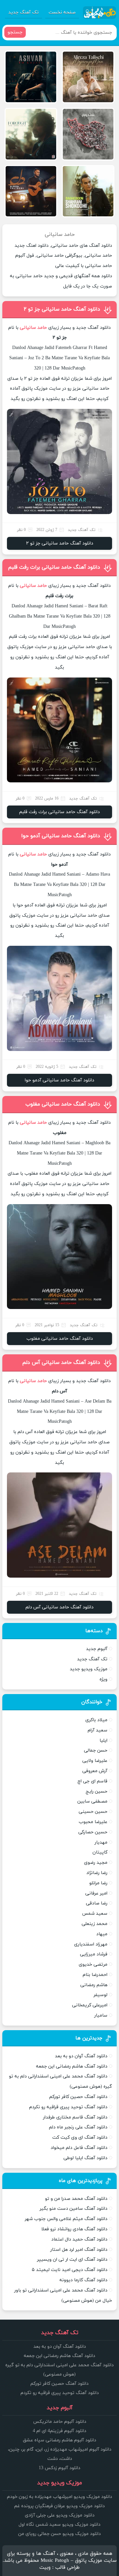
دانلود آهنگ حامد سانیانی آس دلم (61, 1363)
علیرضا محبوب (93, 1822)
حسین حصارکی (93, 1832)
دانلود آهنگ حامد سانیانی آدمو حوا (61, 836)
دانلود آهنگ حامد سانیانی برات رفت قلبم (54, 567)
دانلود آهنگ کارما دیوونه (83, 2280)
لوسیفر (100, 1995)
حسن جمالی (96, 1750)
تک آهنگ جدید (23, 12)
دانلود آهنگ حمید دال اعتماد (79, 2239)
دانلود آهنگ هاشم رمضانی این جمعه (72, 2066)
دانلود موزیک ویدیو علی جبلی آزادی (60, 2515)
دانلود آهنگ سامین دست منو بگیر (74, 2209)
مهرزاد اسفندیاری (91, 1944)
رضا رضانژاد (97, 1873)
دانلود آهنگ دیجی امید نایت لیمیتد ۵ (70, 2270)
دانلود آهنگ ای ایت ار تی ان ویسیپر (72, 2260)
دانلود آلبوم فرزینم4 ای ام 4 (59, 2431)
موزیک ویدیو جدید (89, 1669)
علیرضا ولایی (95, 1761)
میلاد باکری (96, 1720)
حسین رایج (97, 1791)
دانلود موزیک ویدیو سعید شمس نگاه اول (59, 2525)
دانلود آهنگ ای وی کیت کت (80, 2138)
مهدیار (101, 1842)
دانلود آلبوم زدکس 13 (59, 2468)
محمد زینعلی (95, 1924)
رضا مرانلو (98, 1883)
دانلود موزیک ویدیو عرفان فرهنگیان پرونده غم (59, 2506)
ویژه (103, 1679)
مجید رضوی (96, 1863)
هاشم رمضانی (94, 1985)
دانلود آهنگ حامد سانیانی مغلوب (63, 1104)
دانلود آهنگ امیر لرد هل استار (79, 2250)
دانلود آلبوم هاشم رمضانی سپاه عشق (59, 2440)
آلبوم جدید (97, 1649)
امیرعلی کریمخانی (90, 2005)
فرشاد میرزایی (94, 1954)
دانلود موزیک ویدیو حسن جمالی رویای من (59, 2534)
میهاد (102, 1934)
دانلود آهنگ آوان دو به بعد (81, 2056)
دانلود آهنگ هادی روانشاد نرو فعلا (74, 2229)
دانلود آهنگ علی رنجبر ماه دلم (78, 2127)
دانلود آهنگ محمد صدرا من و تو (76, 2199)
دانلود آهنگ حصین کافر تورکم (78, 2097)
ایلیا (103, 1741)
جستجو (15, 32)
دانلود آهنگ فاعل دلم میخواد (79, 2148)
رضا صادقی (97, 1903)
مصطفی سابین (92, 1801)
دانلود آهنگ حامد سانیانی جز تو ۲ (62, 309)
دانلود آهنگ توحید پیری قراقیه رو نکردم (68, 2107)
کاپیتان (100, 1852)
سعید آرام (98, 1730)
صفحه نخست (62, 12)
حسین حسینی (93, 1812)
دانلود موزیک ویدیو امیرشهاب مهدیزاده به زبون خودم (59, 2497)
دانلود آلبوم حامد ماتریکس (60, 2422)
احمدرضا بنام (95, 1975)
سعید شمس (95, 1914)
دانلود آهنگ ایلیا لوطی (85, 2158)
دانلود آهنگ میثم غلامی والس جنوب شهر (66, 2219)
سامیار (101, 2015)
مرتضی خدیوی (93, 1965)
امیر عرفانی (96, 1893)
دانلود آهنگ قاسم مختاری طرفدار (75, 2117)
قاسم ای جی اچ (92, 1781)
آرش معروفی (95, 1771)
